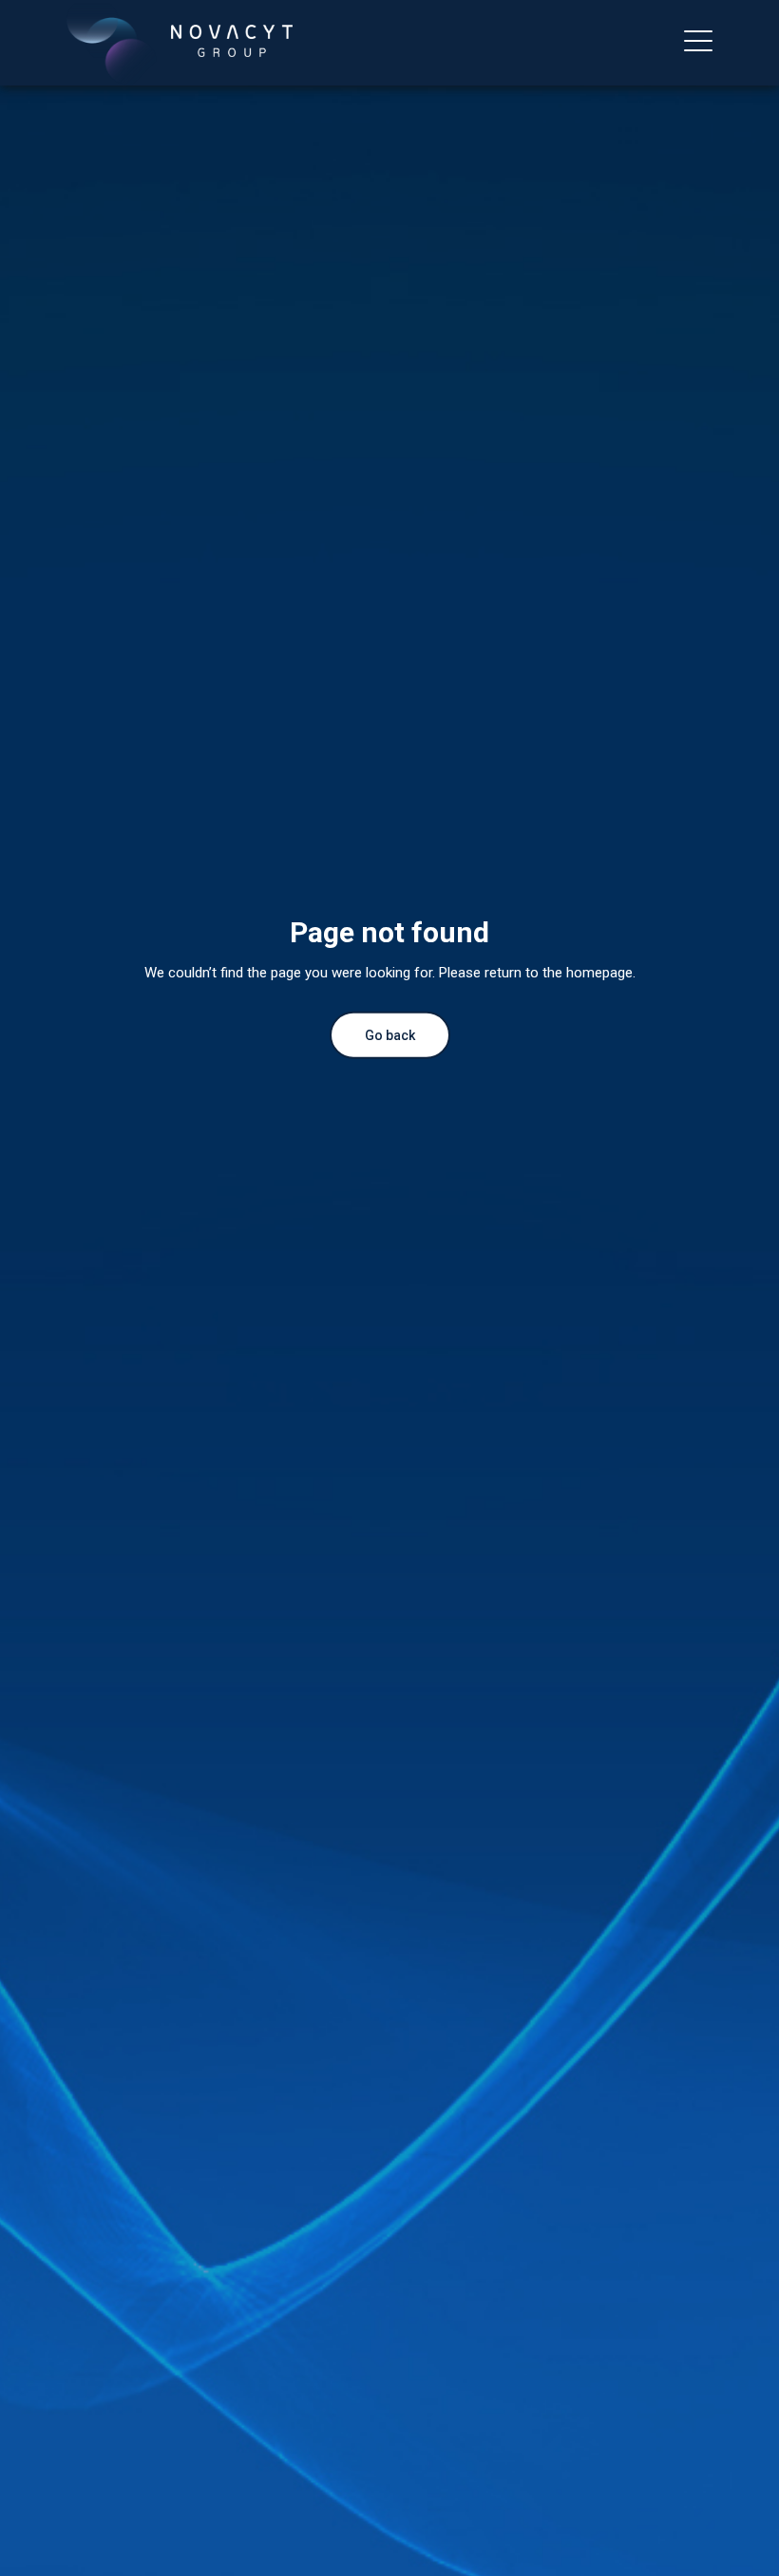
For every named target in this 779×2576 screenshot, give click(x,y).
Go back (390, 1034)
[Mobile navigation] (698, 43)
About (33, 93)
